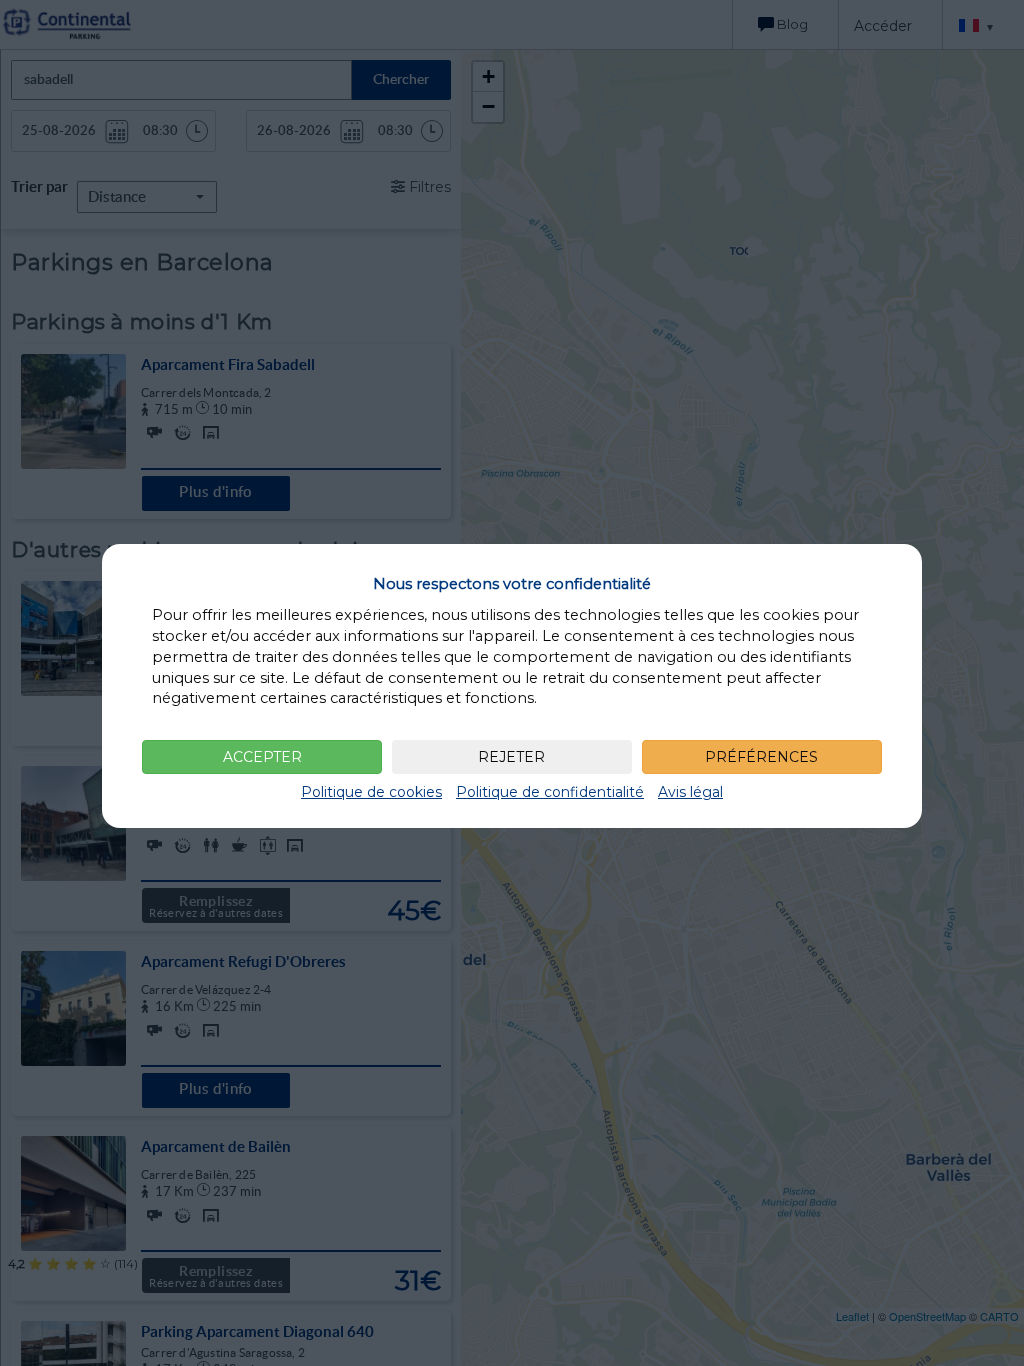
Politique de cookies (371, 792)
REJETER (511, 757)
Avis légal (690, 792)
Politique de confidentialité (550, 792)
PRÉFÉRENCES (761, 757)
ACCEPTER (262, 757)
